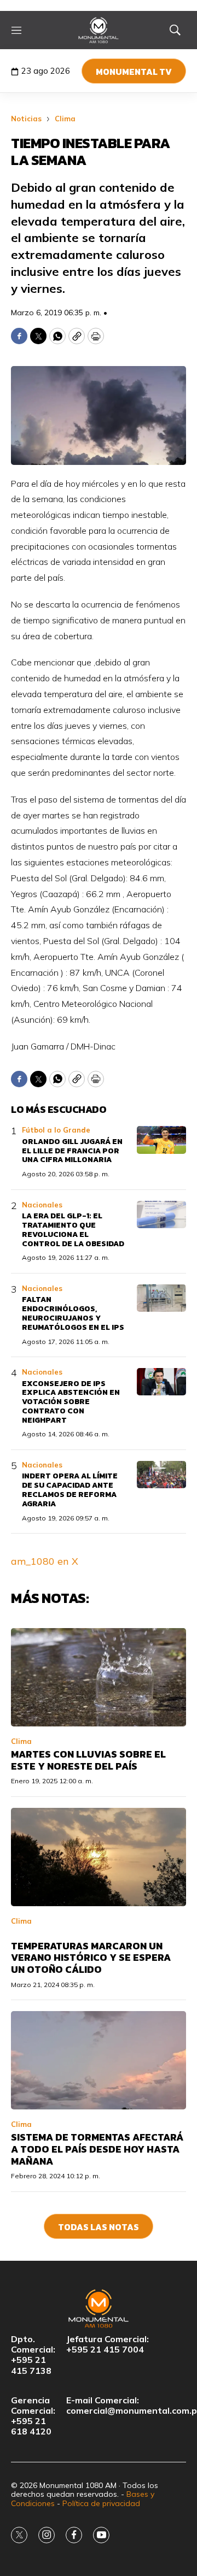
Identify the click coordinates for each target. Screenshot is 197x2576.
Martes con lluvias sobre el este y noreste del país (88, 1760)
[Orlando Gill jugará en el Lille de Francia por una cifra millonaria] (161, 1140)
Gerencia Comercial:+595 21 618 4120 (33, 2416)
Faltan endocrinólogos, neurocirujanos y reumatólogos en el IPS (73, 1313)
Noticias (26, 119)
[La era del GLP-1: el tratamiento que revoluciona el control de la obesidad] (161, 1215)
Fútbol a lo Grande (56, 1130)
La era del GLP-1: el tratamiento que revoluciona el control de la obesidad (73, 1230)
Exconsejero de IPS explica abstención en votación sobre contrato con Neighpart (71, 1402)
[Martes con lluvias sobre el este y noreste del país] (99, 1677)
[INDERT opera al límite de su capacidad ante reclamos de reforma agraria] (161, 1475)
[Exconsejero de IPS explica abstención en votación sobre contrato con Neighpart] (161, 1382)
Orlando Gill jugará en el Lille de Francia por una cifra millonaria (72, 1151)
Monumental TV (134, 72)
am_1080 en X (45, 1561)
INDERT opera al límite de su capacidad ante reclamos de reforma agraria (70, 1490)
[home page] (99, 30)
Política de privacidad (101, 2503)
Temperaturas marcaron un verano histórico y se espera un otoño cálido (91, 1958)
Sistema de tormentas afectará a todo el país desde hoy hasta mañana (97, 2149)
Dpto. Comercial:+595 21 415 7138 (33, 2355)
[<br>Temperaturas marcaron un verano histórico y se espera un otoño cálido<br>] (99, 1857)
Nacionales (42, 1205)
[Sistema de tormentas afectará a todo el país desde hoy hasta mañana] (99, 2060)
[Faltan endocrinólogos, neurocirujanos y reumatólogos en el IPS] (161, 1298)
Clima (65, 119)
